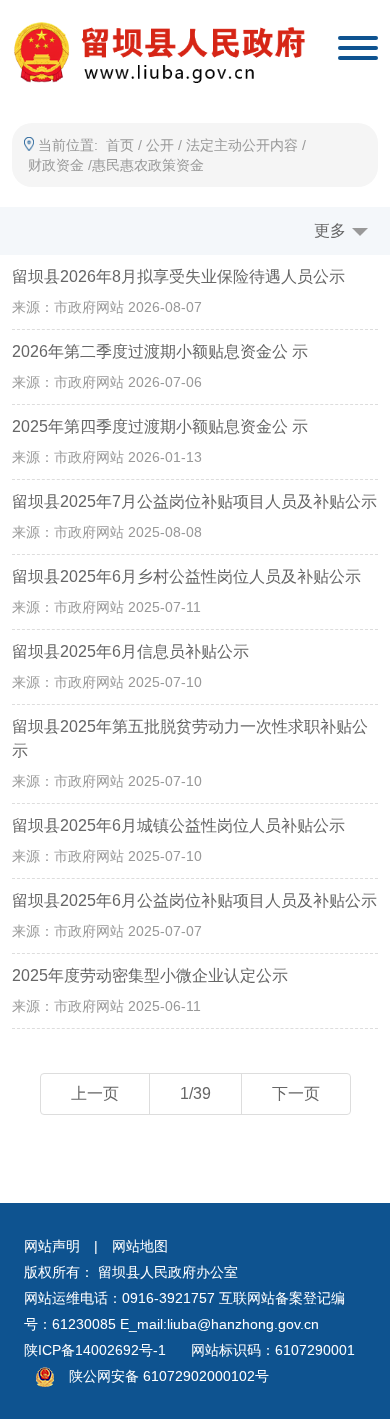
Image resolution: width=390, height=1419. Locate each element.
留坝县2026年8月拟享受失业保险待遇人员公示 (178, 276)
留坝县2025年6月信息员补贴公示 (130, 651)
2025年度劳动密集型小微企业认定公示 (150, 975)
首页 (120, 145)
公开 (160, 145)
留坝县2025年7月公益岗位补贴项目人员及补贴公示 (194, 501)
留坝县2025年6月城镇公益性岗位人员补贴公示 (178, 825)
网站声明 (52, 1246)
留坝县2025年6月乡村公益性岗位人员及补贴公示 (186, 576)
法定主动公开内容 (242, 145)
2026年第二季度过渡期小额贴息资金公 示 (160, 351)
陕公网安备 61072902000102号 (169, 1376)
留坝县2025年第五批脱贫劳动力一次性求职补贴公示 (190, 738)
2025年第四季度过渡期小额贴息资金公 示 (160, 426)
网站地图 (140, 1246)
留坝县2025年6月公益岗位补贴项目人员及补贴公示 (194, 900)
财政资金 (56, 165)
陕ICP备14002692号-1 (95, 1350)
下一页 (296, 1093)
